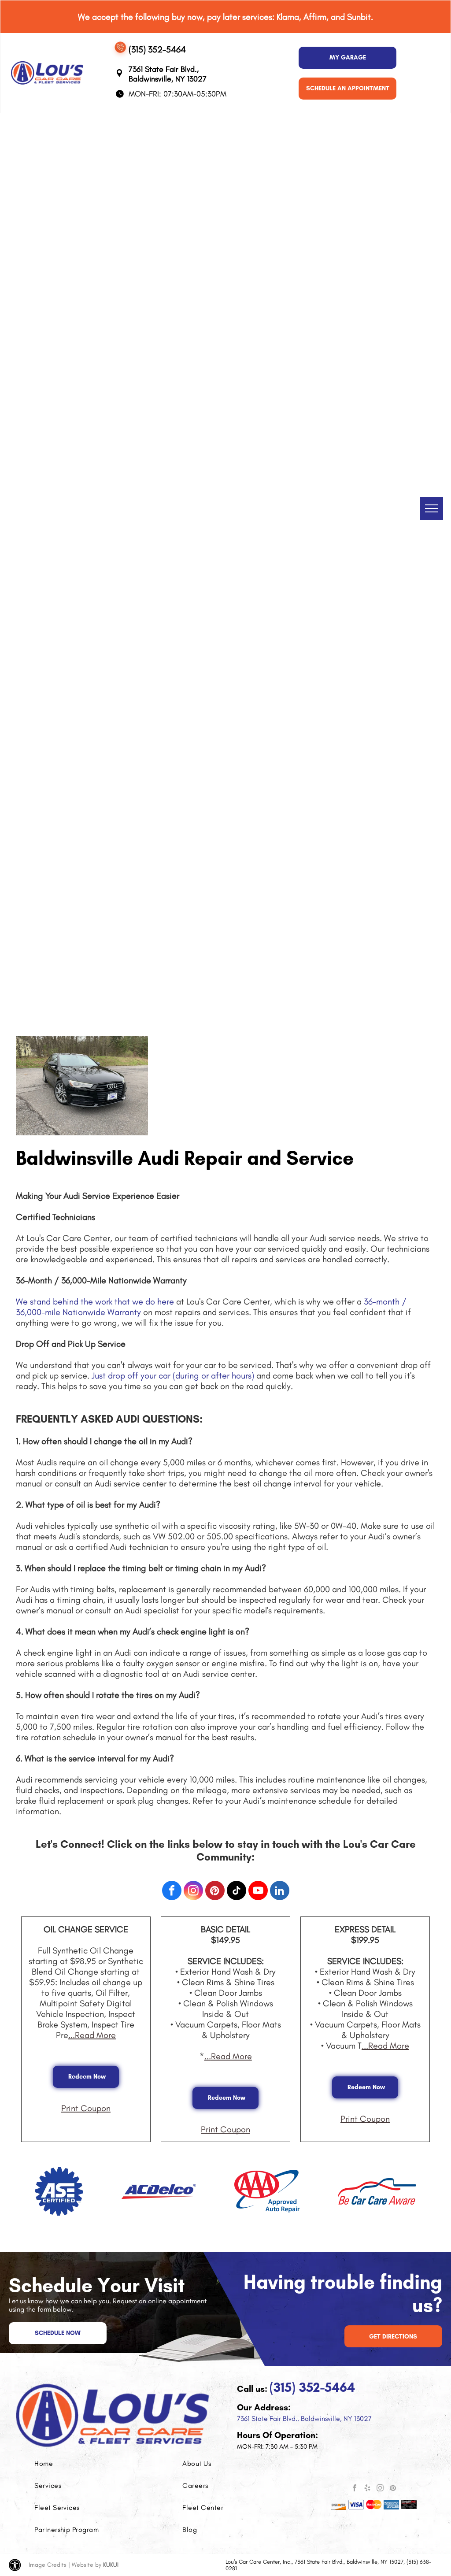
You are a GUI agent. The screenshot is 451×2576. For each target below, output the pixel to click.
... (92, 2035)
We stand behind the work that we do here (95, 1301)
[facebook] (172, 1892)
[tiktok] (237, 1892)
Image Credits (48, 2565)
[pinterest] (215, 1892)
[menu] (432, 508)
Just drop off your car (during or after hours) (173, 1375)
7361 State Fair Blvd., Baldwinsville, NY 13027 (304, 2418)
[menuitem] (74, 2464)
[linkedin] (280, 1892)
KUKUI (111, 2565)
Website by (87, 2565)
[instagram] (193, 1892)
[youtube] (258, 1892)
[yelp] (367, 2489)
